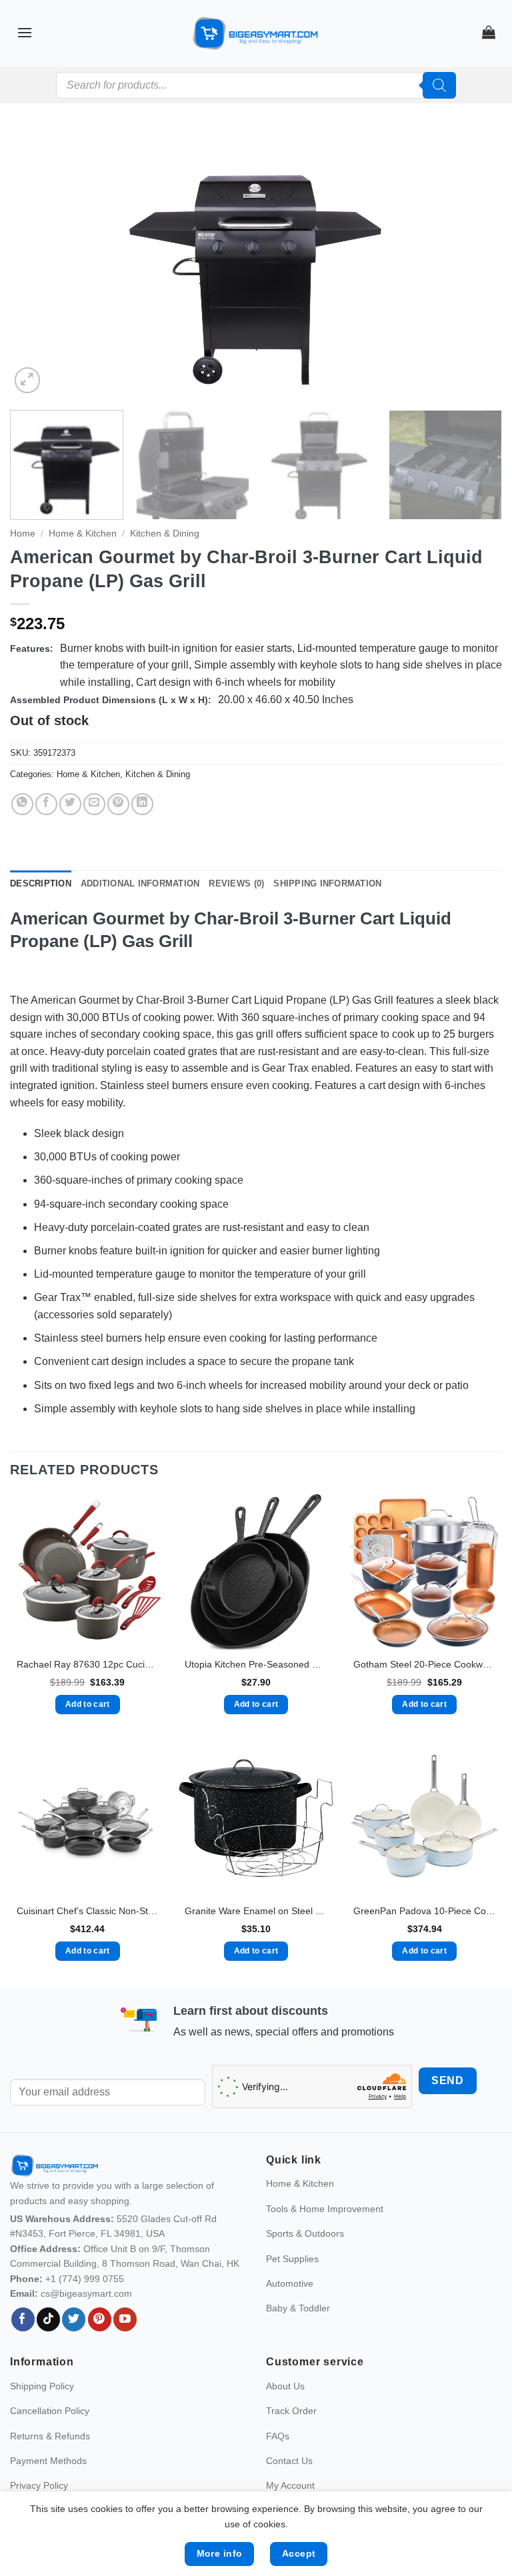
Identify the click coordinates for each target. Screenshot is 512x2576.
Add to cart (88, 1704)
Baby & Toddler (298, 2308)
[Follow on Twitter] (74, 2319)
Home (23, 534)
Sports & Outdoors (305, 2233)
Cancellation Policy (50, 2411)
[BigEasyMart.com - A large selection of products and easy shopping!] (256, 33)
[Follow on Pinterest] (100, 2319)
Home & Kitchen (83, 534)
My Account (290, 2485)
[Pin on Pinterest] (118, 804)
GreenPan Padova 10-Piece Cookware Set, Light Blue (424, 1911)
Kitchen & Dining (165, 534)
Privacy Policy (39, 2485)
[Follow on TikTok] (48, 2319)
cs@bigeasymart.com (86, 2293)
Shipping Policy (42, 2386)
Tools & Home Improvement (325, 2209)
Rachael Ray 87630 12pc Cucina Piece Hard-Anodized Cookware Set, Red (88, 1664)
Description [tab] (41, 883)
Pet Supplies (292, 2259)
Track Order (291, 2411)
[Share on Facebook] (46, 804)
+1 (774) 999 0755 (85, 2279)
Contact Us (289, 2461)
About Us (285, 2386)
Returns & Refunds (50, 2436)
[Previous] (37, 263)
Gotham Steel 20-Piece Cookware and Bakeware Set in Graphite (424, 1664)
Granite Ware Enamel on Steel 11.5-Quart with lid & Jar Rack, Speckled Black (256, 1911)
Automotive (290, 2283)
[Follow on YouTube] (125, 2319)
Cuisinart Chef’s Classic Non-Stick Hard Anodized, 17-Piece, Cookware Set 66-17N (88, 1911)
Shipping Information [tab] (327, 883)
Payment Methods (48, 2461)
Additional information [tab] (140, 883)
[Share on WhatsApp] (22, 804)
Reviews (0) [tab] (236, 883)
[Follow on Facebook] (23, 2319)
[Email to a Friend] (94, 804)
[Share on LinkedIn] (142, 804)
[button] (25, 32)
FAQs (278, 2436)
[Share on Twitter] (70, 804)
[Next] (475, 263)
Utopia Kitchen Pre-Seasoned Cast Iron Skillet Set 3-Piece (256, 1664)
